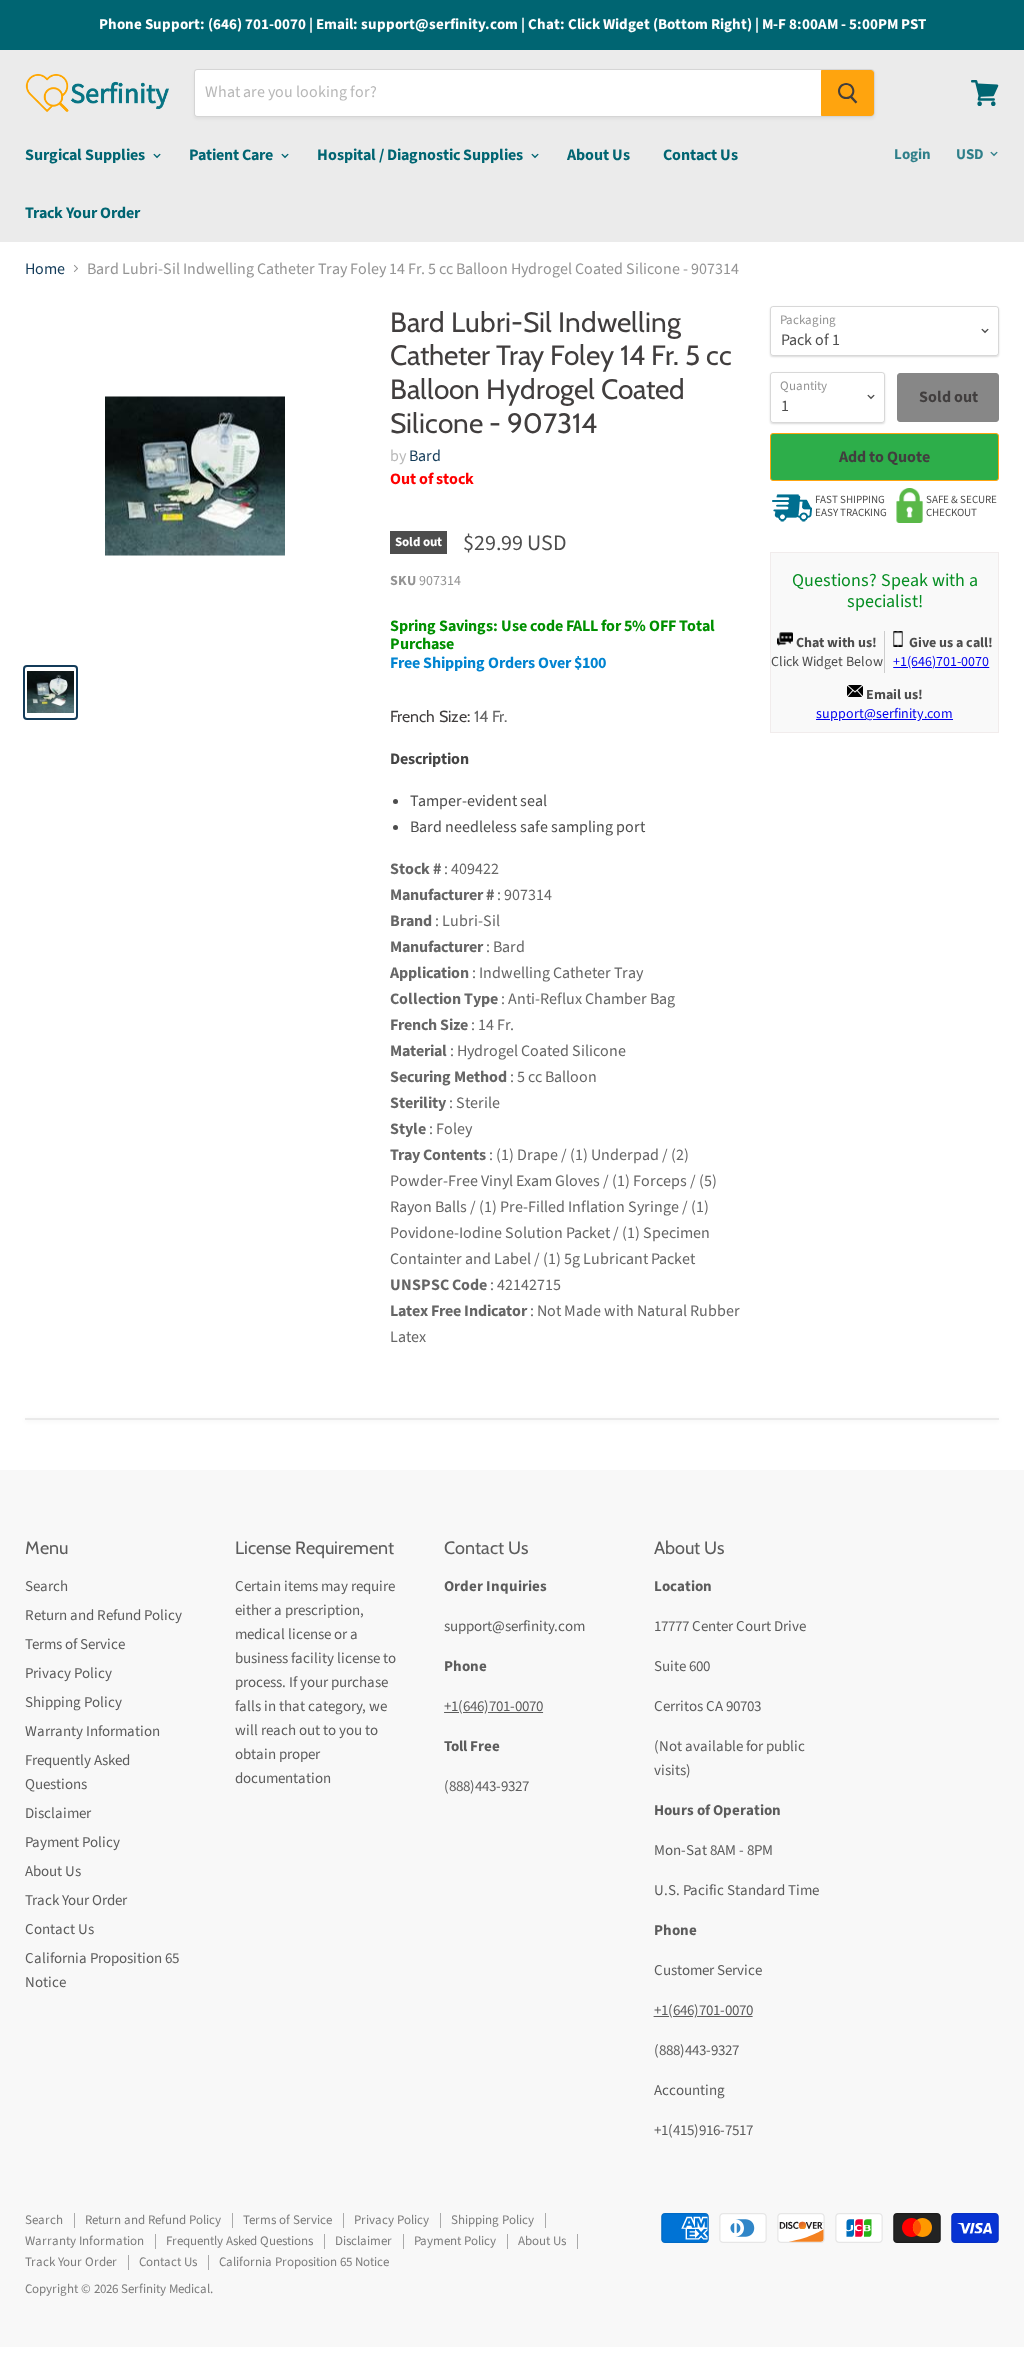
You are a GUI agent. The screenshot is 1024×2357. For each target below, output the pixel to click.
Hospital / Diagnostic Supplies (421, 155)
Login (912, 154)
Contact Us (700, 155)
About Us (598, 155)
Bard (425, 456)
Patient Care (232, 155)
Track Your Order (82, 213)
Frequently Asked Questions (239, 2241)
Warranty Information (92, 1731)
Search (46, 1586)
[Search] (847, 93)
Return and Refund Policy (103, 1615)
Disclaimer (58, 1813)
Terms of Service (75, 1644)
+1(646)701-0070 (493, 1706)
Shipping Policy (73, 1702)
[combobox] (508, 93)
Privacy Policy (68, 1673)
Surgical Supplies (86, 155)
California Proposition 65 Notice (304, 2262)
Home (45, 269)
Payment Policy (72, 1842)
